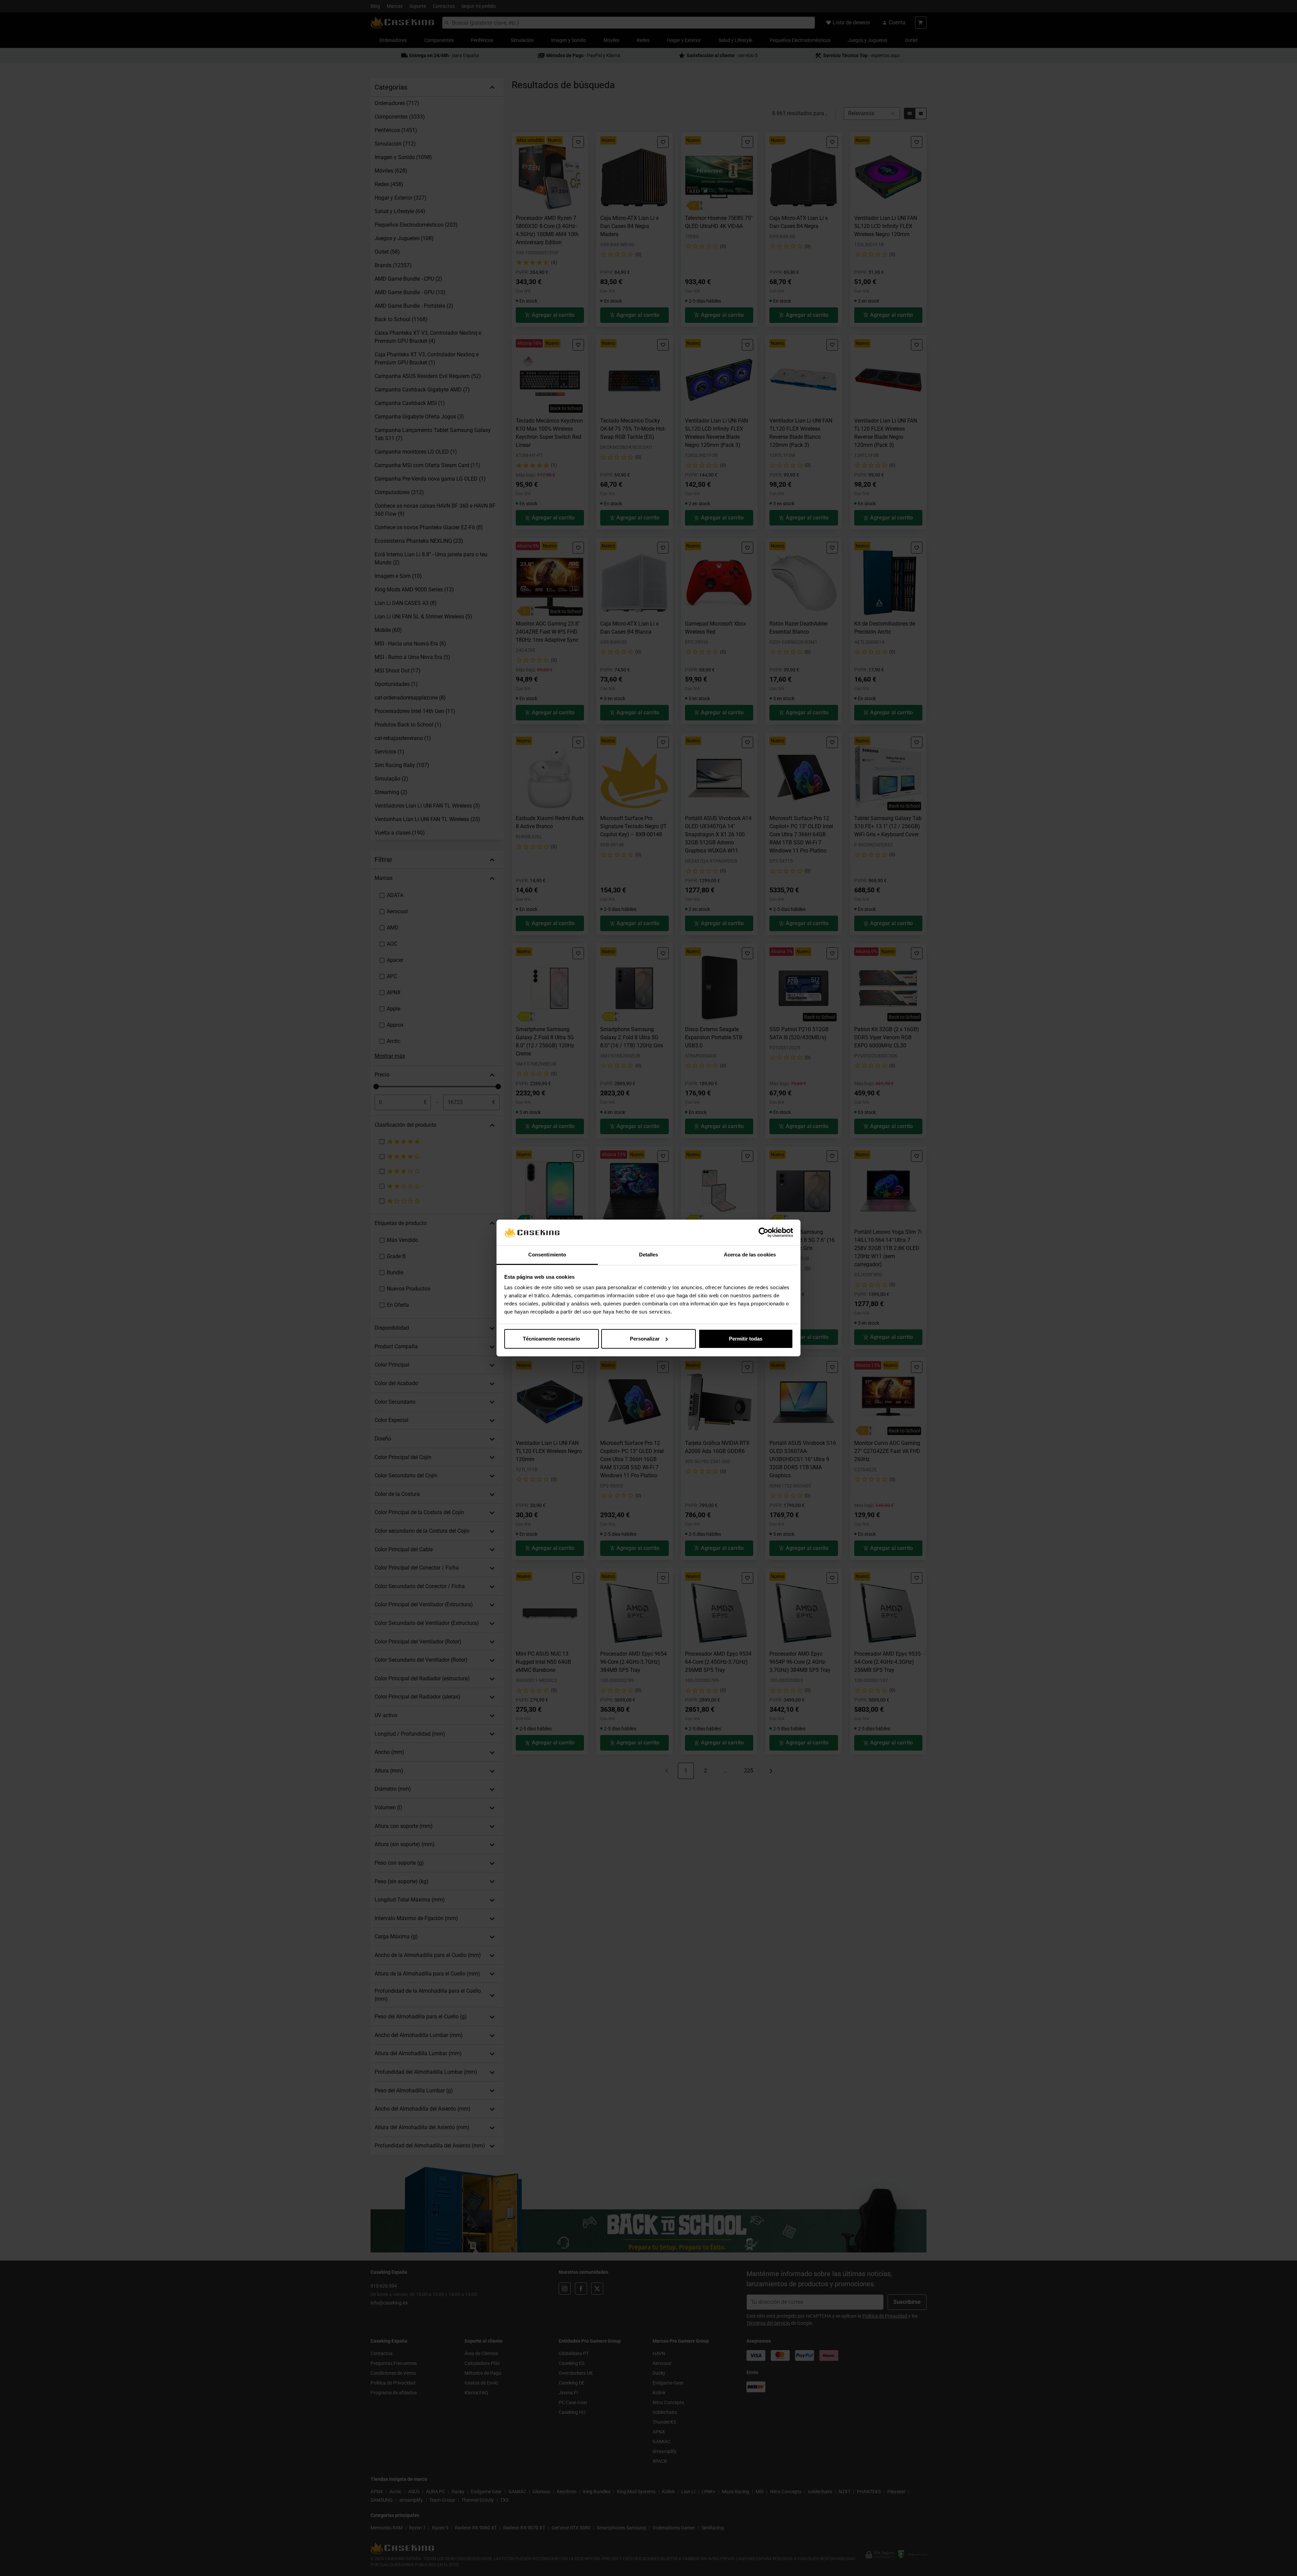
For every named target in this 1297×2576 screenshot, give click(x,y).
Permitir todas (746, 1339)
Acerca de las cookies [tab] (750, 1255)
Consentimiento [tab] (547, 1255)
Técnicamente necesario (551, 1339)
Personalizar (645, 1339)
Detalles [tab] (649, 1255)
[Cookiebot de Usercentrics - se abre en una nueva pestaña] (764, 1232)
